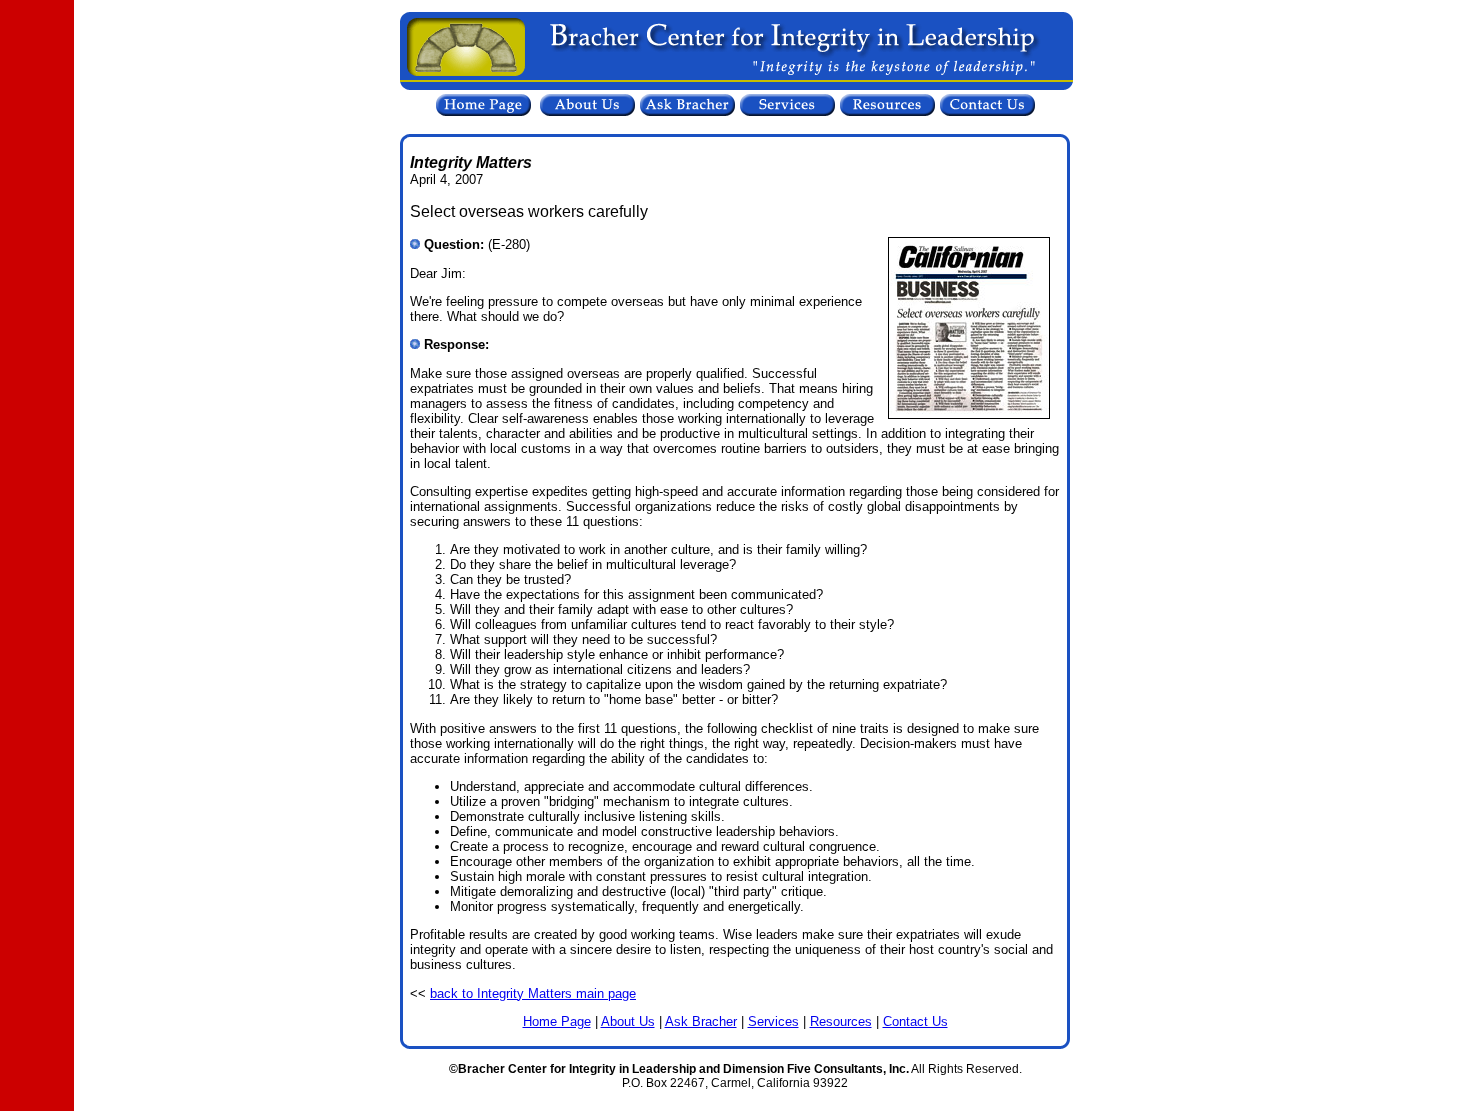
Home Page (557, 1021)
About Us (628, 1021)
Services (773, 1021)
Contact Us (915, 1021)
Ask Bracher (701, 1021)
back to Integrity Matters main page (533, 993)
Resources (841, 1021)
